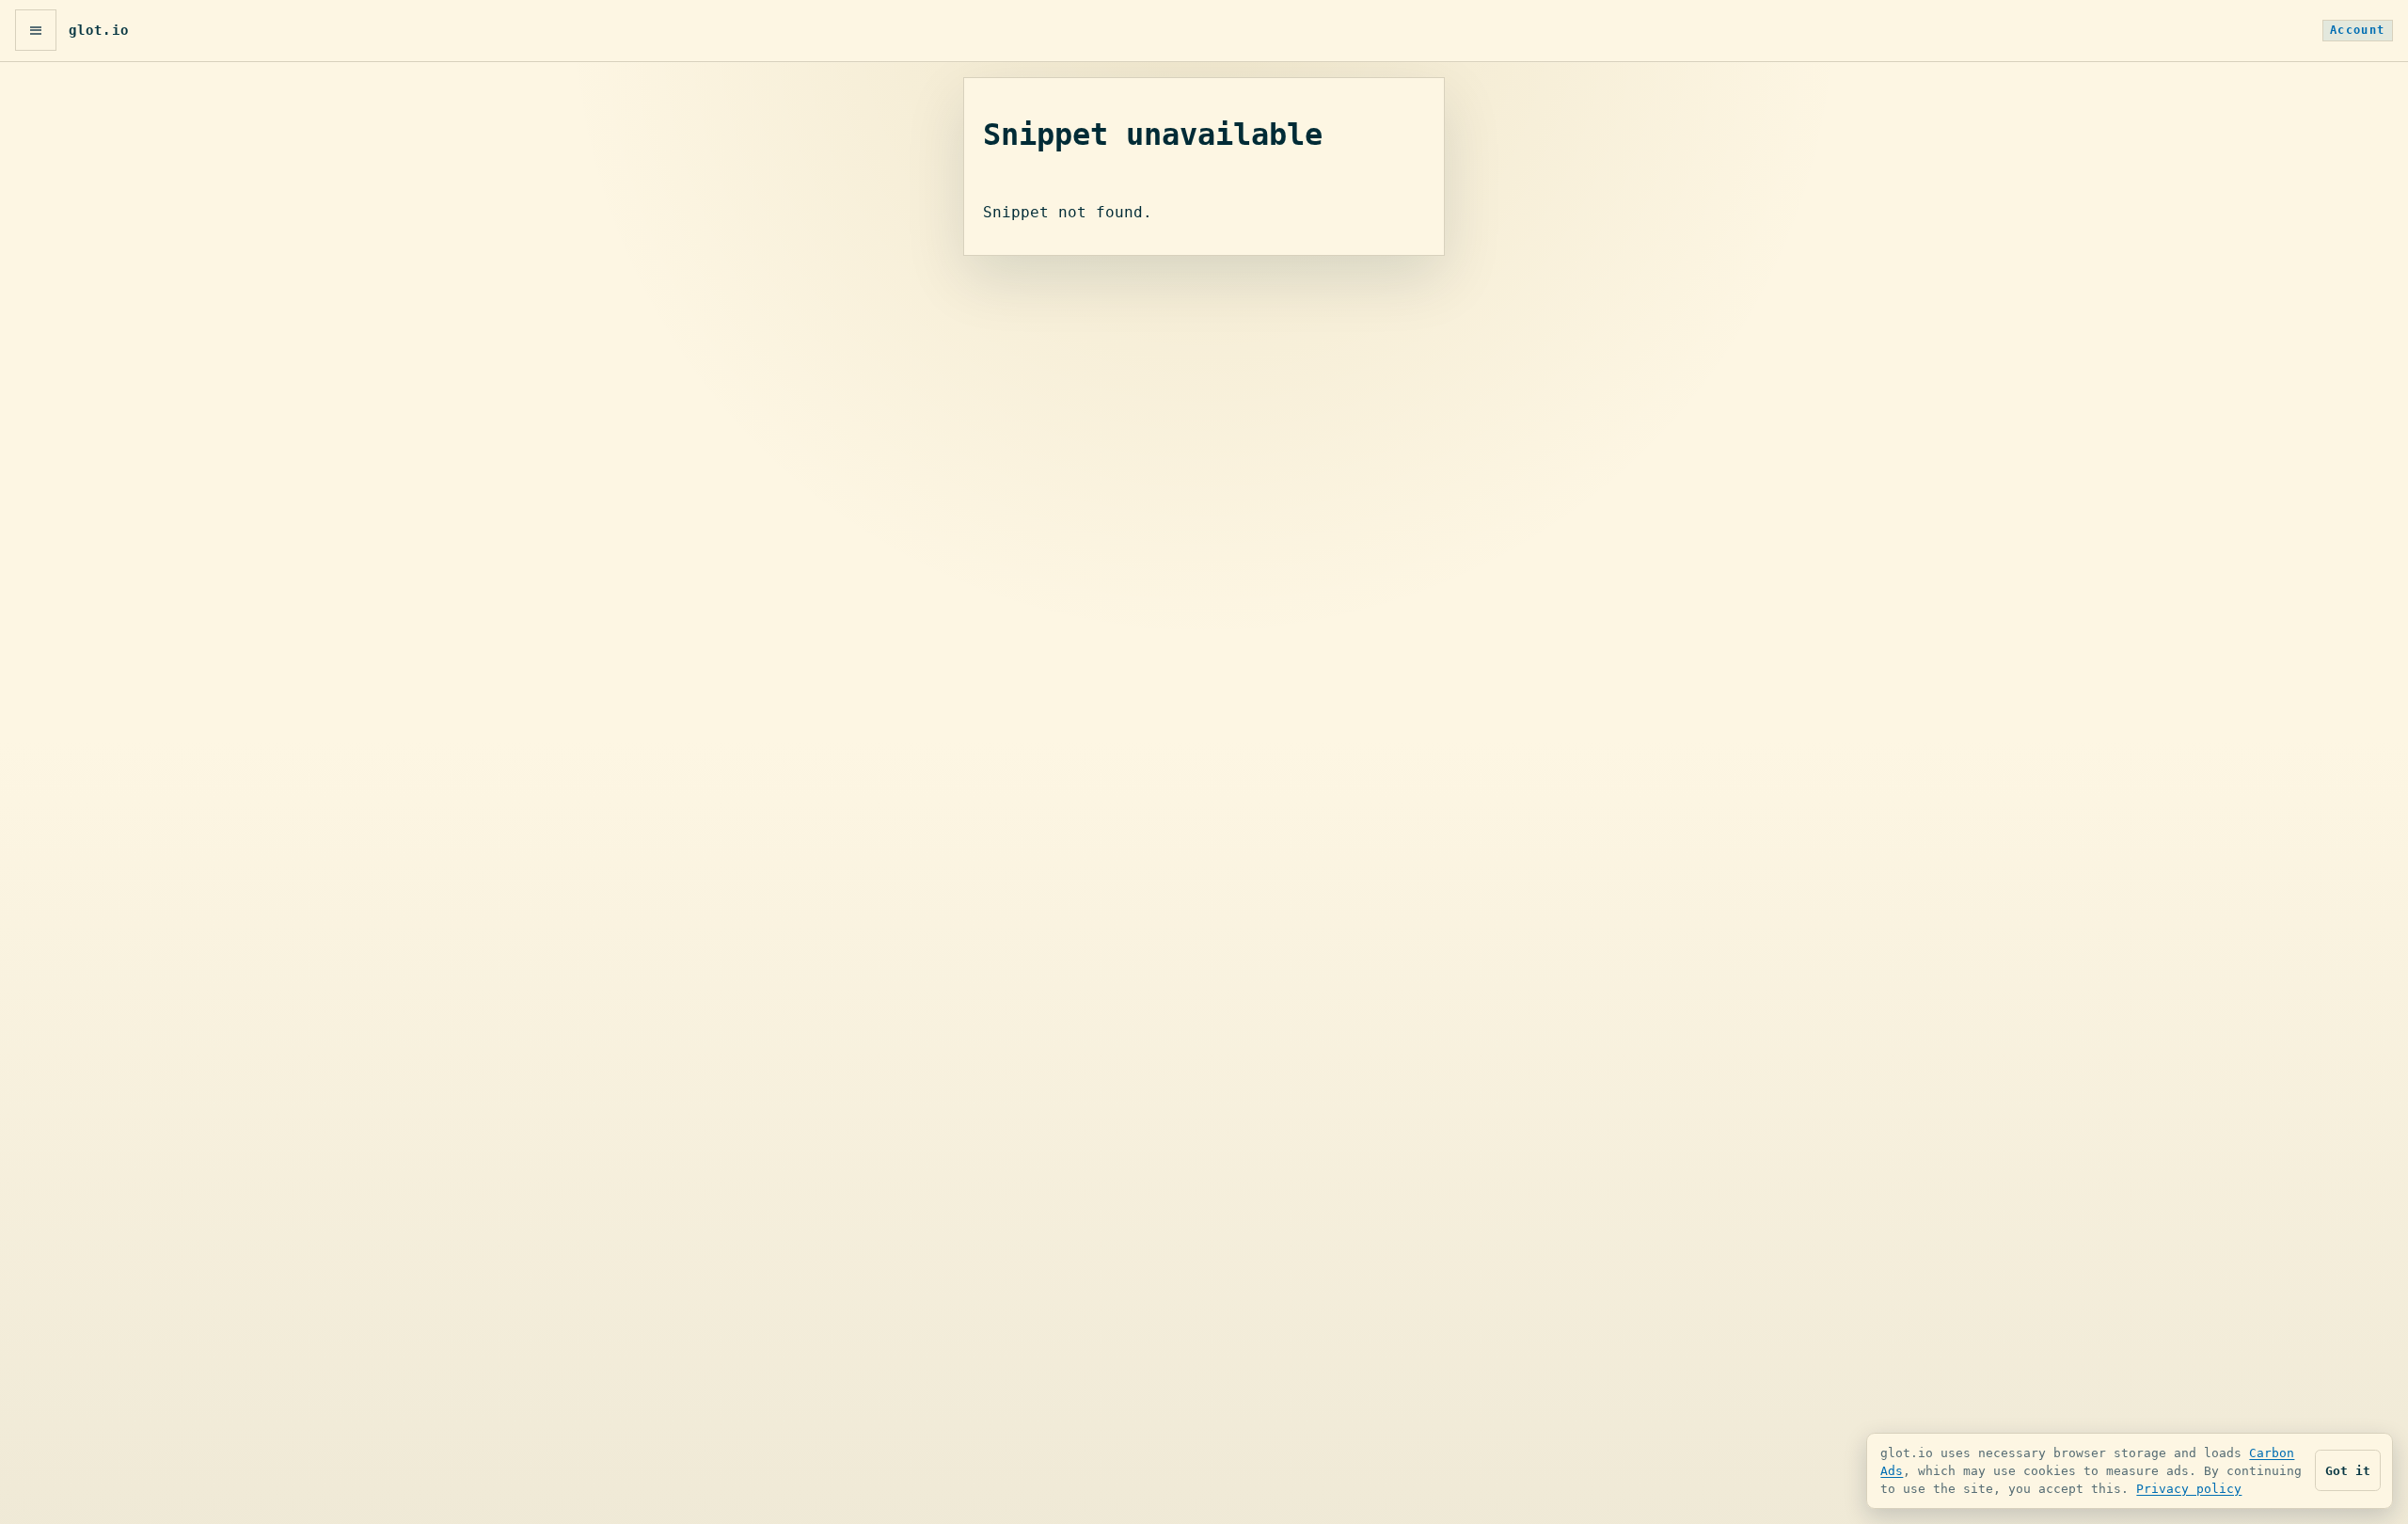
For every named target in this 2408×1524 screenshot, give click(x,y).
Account (2358, 30)
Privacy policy (2189, 1489)
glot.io (99, 30)
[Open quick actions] (36, 30)
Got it (2348, 1471)
